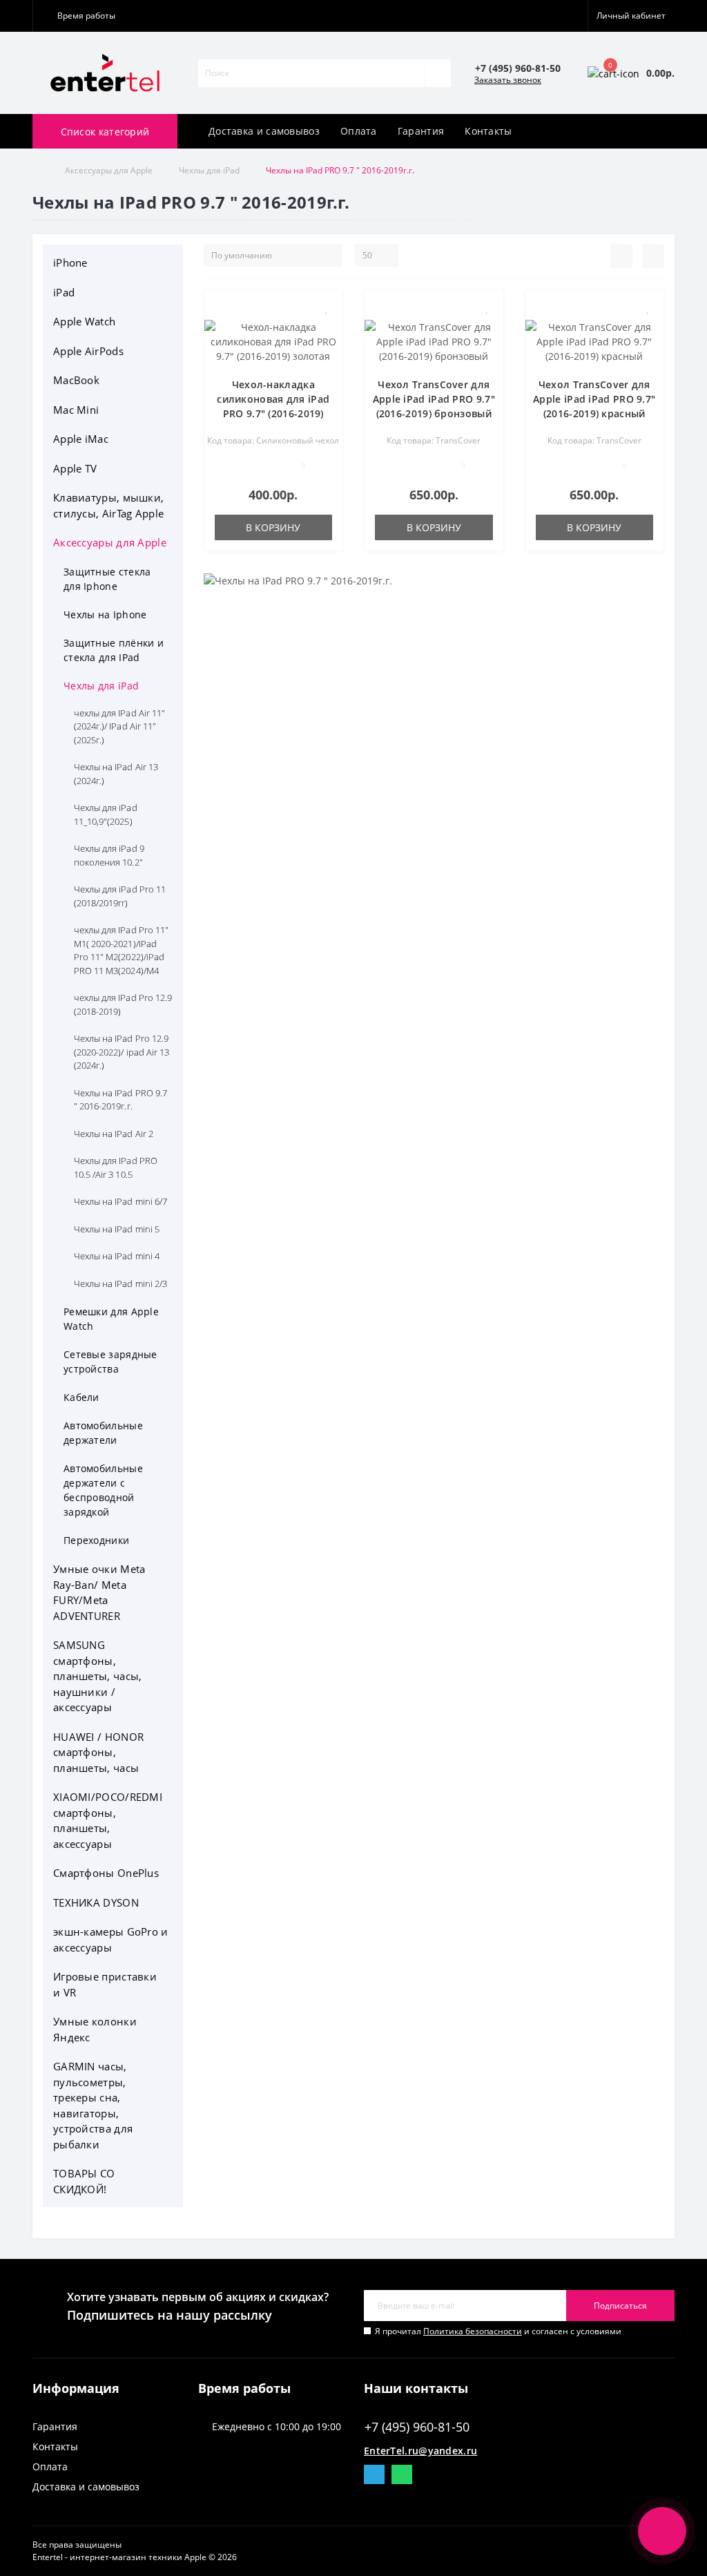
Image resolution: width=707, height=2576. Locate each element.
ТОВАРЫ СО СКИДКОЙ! (84, 2181)
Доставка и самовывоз (264, 131)
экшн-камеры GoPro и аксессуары (111, 1939)
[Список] (622, 256)
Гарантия (421, 131)
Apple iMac (81, 439)
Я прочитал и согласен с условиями (498, 2331)
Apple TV (75, 468)
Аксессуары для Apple (109, 170)
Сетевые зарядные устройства (110, 1362)
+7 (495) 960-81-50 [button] (417, 2427)
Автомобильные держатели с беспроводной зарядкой (103, 1490)
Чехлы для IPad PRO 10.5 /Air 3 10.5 (116, 1167)
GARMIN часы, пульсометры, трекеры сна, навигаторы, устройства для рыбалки (93, 2105)
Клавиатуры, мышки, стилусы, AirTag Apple (108, 505)
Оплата (359, 131)
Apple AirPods (88, 351)
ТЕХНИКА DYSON (96, 1902)
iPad (64, 292)
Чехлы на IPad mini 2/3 (120, 1284)
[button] (83, 16)
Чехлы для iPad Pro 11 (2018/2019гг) (120, 896)
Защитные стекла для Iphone (107, 579)
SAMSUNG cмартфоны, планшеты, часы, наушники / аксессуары (98, 1676)
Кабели (81, 1397)
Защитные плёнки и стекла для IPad (114, 650)
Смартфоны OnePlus (106, 1873)
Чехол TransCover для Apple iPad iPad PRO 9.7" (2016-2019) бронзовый (434, 399)
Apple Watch (84, 321)
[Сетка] (653, 256)
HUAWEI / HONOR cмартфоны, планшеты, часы (98, 1752)
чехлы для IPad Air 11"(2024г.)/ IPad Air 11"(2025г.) (119, 726)
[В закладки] (327, 308)
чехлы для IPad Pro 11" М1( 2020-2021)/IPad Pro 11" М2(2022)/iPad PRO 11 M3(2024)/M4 (121, 950)
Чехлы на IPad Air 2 (114, 1134)
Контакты (488, 131)
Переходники (96, 1540)
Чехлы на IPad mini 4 (117, 1256)
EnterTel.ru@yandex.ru (420, 2451)
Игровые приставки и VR (105, 1984)
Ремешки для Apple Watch (111, 1319)
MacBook (76, 380)
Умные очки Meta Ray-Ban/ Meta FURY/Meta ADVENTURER (99, 1592)
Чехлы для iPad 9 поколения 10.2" (109, 855)
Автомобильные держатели (103, 1433)
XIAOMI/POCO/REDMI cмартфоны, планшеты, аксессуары (108, 1820)
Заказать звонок (508, 80)
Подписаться (620, 2306)
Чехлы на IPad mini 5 (117, 1229)
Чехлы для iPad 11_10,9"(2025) (106, 814)
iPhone (70, 263)
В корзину (273, 527)
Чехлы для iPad (209, 170)
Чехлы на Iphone (105, 614)
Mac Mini (76, 410)
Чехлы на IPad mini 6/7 (120, 1201)
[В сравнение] (327, 328)
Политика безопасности (473, 2331)
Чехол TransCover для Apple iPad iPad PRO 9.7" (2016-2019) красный (594, 399)
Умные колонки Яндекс (95, 2029)
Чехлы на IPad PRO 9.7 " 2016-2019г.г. (120, 1100)
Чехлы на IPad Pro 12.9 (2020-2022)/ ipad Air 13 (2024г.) (122, 1052)
